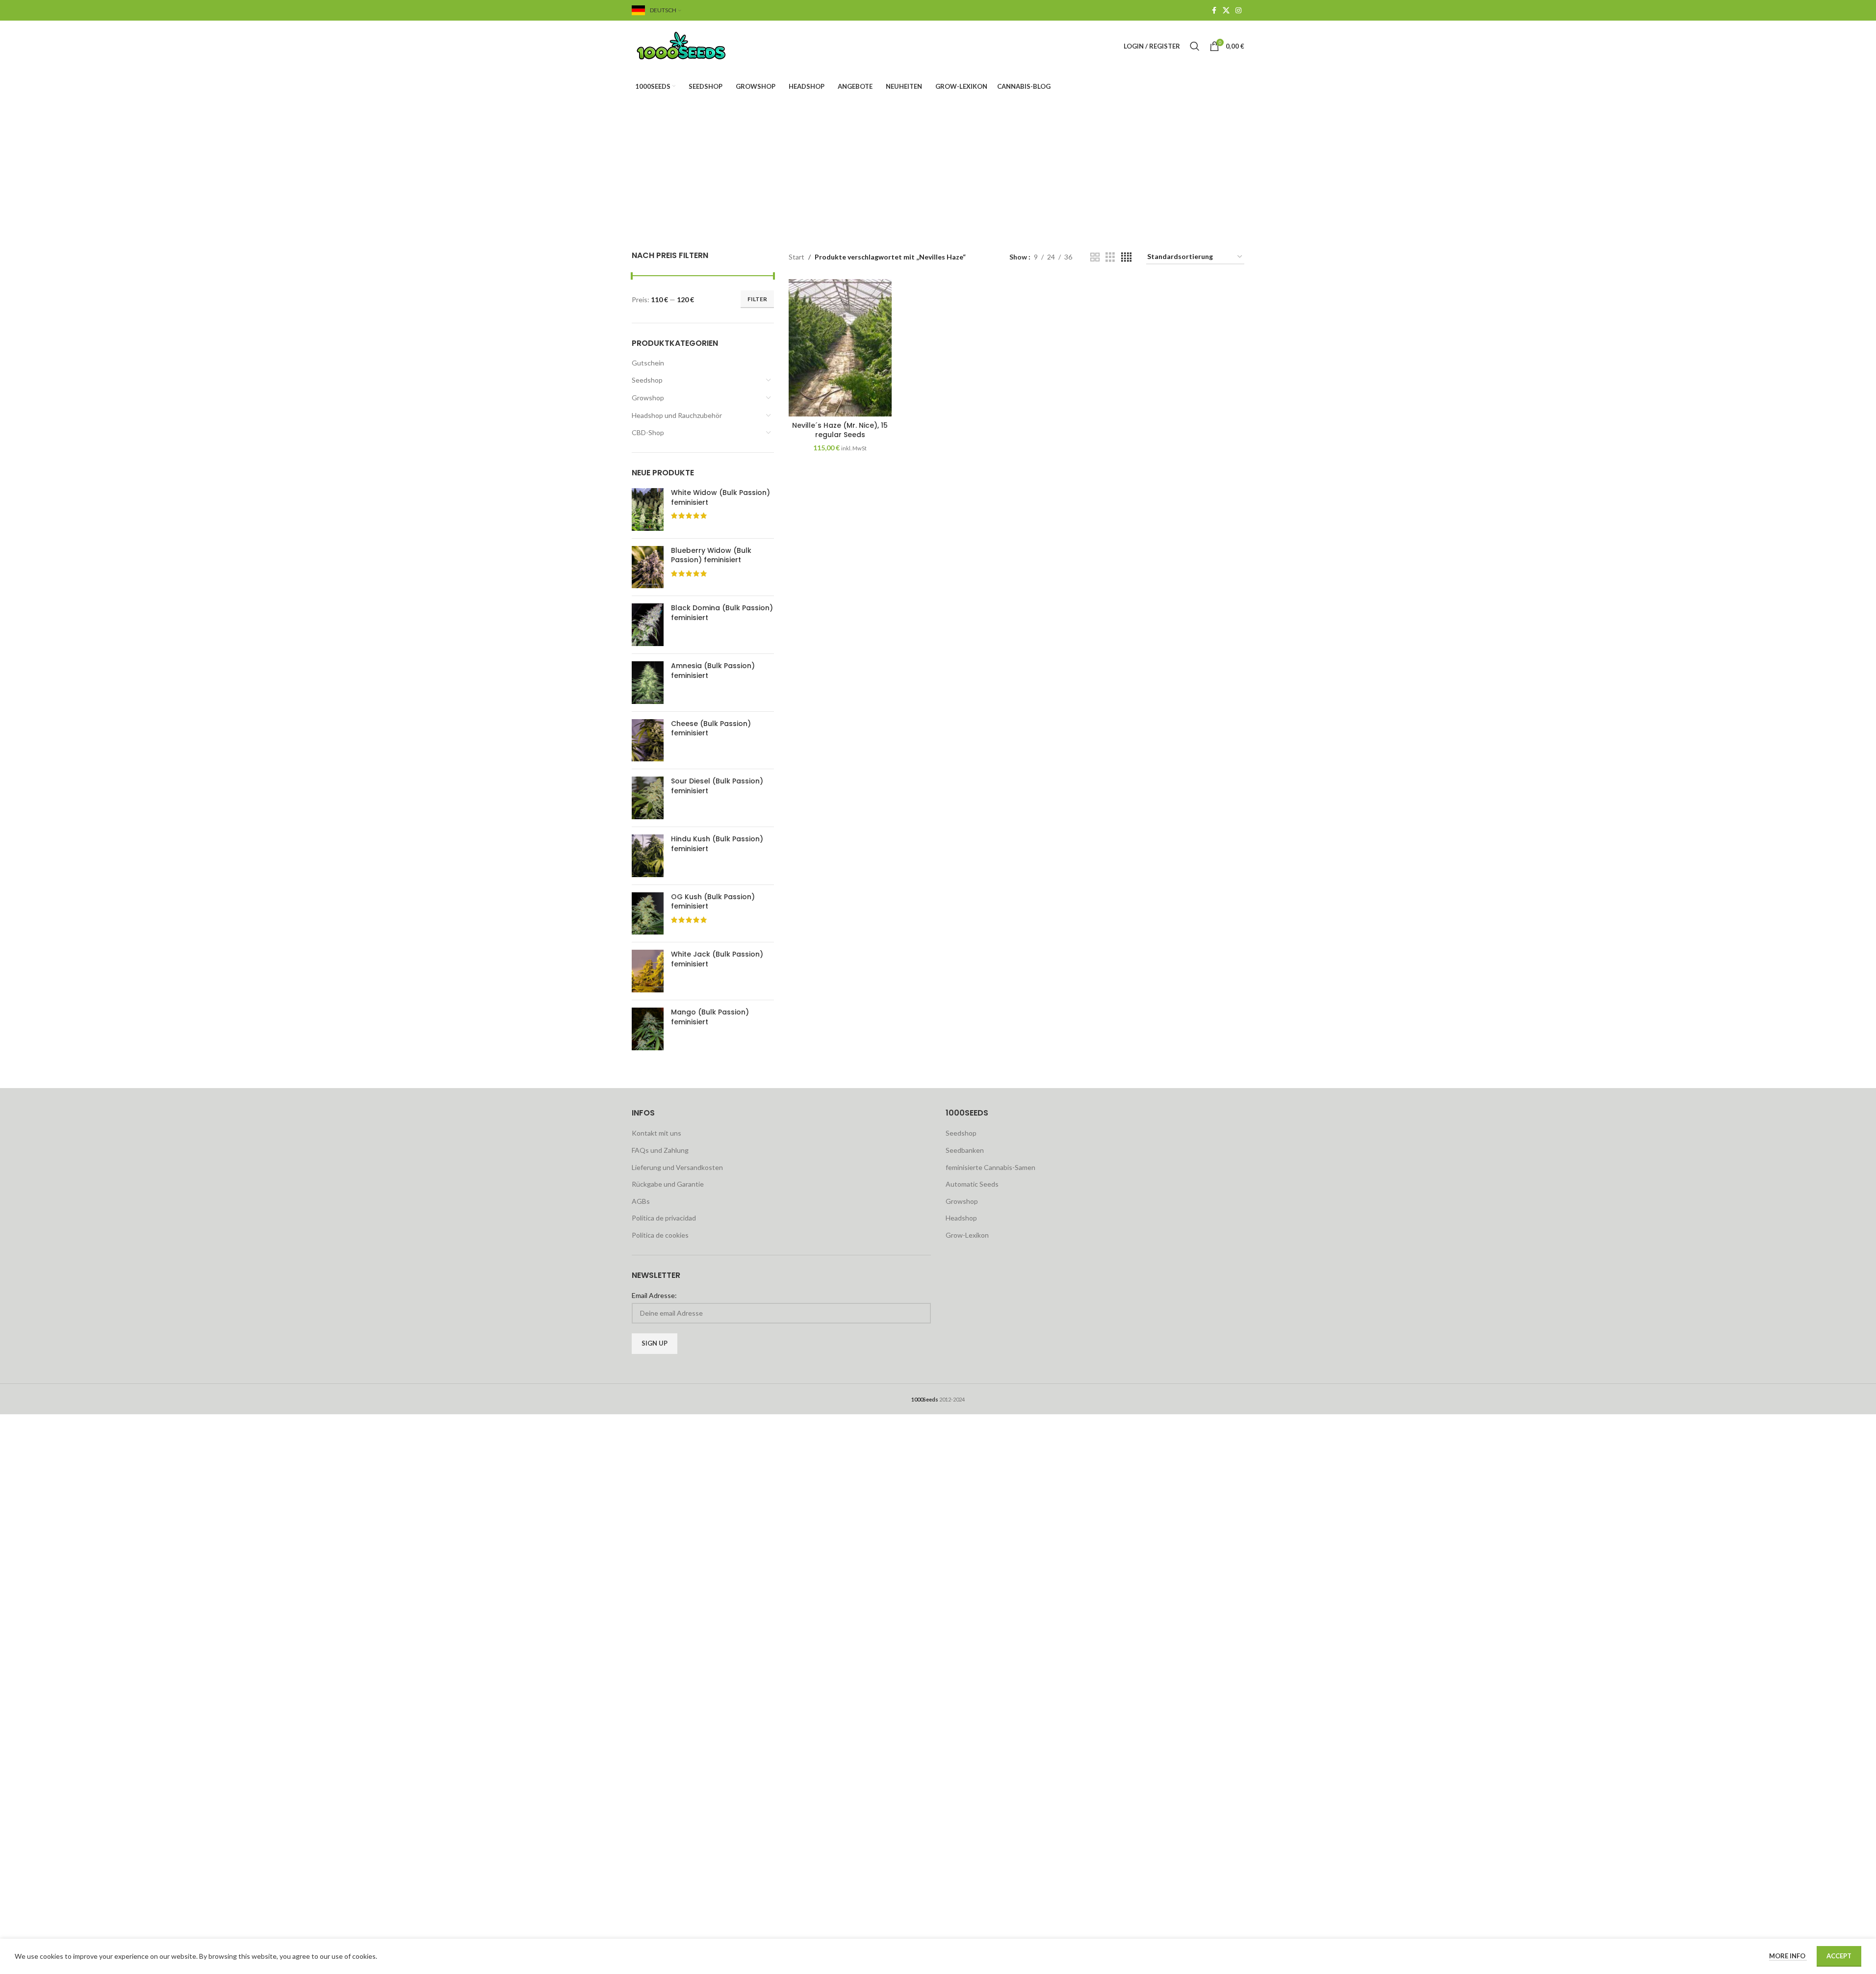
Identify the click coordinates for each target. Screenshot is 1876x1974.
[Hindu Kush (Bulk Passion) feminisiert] (648, 856)
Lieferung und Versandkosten (677, 1167)
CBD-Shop (648, 432)
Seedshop (647, 380)
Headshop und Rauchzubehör (677, 415)
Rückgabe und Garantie (668, 1184)
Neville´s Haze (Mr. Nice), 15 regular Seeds (840, 430)
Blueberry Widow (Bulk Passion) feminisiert (711, 556)
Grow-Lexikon (967, 1235)
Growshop (648, 398)
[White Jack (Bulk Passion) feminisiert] (648, 971)
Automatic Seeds (972, 1184)
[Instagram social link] (1238, 11)
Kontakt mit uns (656, 1133)
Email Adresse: (654, 1295)
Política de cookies (660, 1235)
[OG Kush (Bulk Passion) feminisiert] (648, 914)
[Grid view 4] (1126, 257)
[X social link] (1226, 11)
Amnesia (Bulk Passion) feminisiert (713, 671)
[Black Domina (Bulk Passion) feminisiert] (648, 625)
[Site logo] (693, 45)
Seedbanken (965, 1150)
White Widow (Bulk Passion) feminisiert (720, 498)
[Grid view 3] (1110, 257)
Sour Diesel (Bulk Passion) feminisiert (717, 786)
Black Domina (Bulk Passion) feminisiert (722, 613)
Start (797, 257)
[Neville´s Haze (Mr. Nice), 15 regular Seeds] (840, 348)
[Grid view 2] (1095, 257)
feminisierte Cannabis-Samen (990, 1167)
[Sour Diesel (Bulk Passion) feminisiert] (648, 798)
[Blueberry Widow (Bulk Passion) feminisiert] (648, 567)
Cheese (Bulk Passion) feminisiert (711, 729)
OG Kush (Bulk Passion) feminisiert (713, 902)
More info (1788, 1956)
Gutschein (648, 363)
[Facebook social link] (1214, 11)
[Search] (1195, 46)
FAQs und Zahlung (660, 1150)
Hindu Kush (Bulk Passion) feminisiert (717, 844)
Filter (757, 299)
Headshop (961, 1218)
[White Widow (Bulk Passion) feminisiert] (648, 509)
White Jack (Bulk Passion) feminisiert (717, 959)
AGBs (641, 1201)
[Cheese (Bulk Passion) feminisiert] (648, 740)
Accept (1839, 1956)
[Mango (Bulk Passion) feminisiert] (648, 1029)
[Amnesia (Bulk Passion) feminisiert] (648, 683)
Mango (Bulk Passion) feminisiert (710, 1017)
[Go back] (814, 151)
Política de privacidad (664, 1218)
